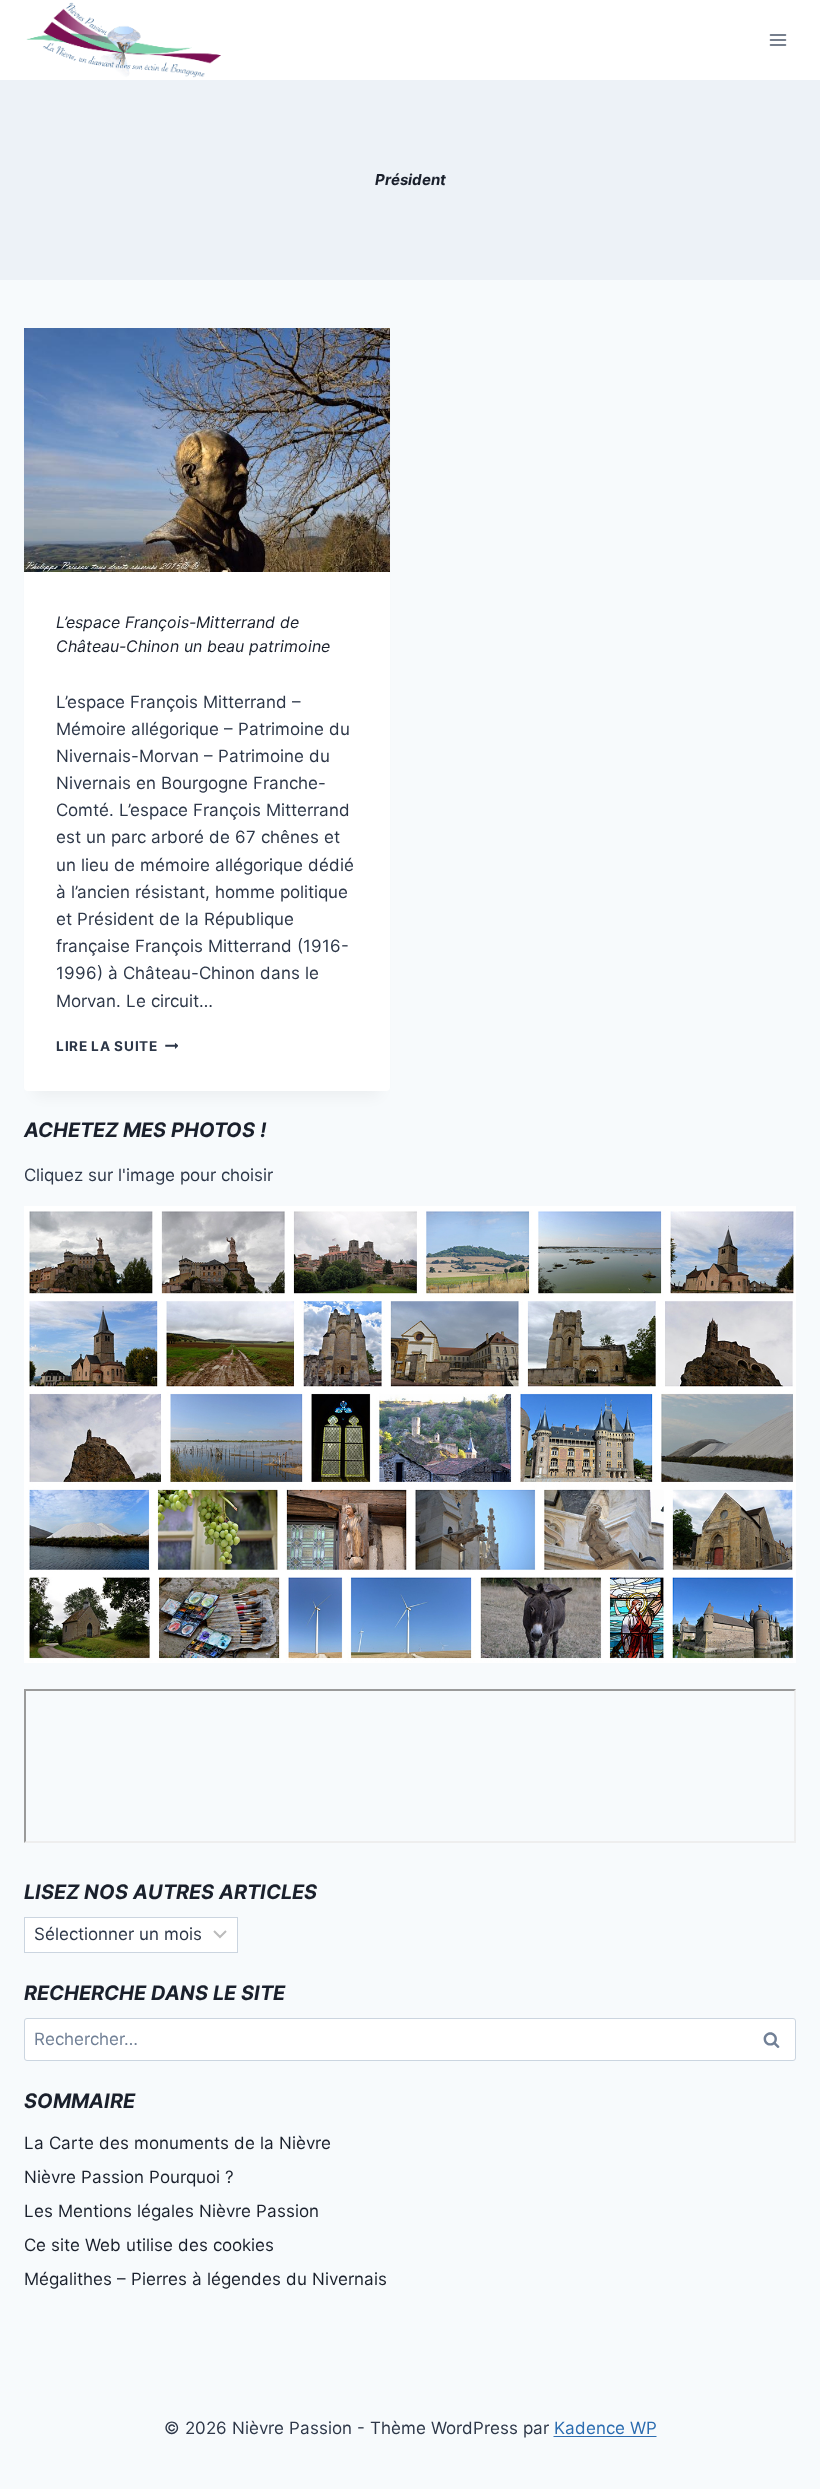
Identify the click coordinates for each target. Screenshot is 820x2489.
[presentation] (207, 450)
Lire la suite (117, 1046)
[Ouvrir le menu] (777, 39)
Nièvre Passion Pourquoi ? (129, 2177)
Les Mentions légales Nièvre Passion (171, 2211)
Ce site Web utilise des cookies (149, 2245)
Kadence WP (605, 2428)
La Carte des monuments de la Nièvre (177, 2143)
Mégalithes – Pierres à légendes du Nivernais (205, 2279)
